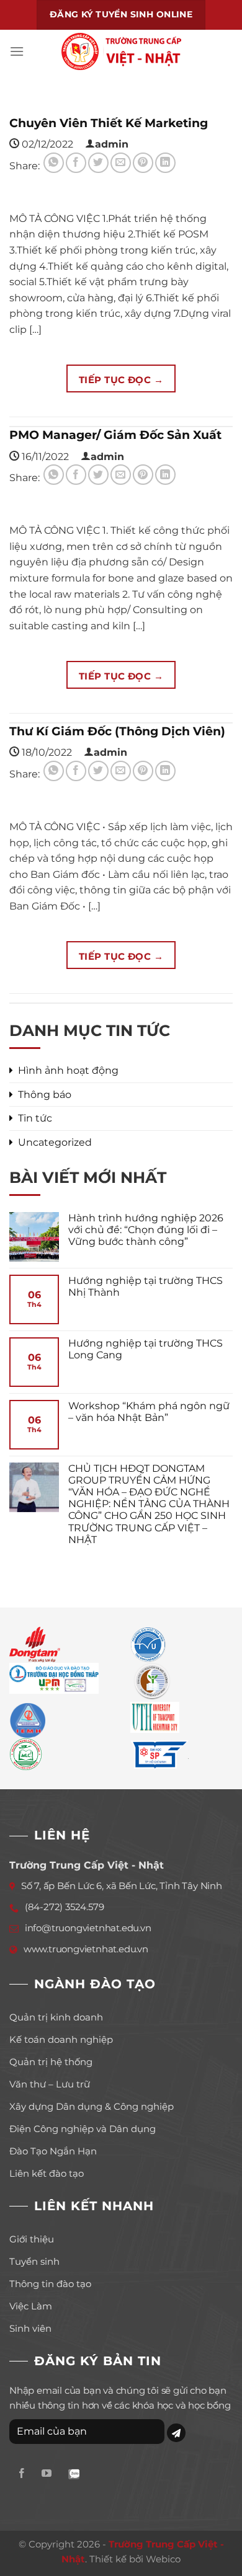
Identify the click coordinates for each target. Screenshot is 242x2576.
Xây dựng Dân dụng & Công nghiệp (92, 2106)
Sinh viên (30, 2328)
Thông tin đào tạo (50, 2284)
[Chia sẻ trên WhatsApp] (54, 163)
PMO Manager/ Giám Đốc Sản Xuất (115, 435)
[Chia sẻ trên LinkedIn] (165, 163)
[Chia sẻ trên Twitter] (98, 163)
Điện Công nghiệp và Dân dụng (83, 2129)
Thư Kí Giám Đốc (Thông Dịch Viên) (117, 731)
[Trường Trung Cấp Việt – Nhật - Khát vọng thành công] (121, 51)
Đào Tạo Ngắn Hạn (53, 2151)
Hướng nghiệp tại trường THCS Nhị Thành (146, 1286)
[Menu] (17, 51)
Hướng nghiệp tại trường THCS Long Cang (146, 1349)
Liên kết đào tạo (47, 2173)
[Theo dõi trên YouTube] (47, 2474)
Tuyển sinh (34, 2261)
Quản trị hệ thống (51, 2062)
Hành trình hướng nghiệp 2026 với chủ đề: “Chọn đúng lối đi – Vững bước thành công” (146, 1230)
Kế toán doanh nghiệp (61, 2039)
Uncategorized (55, 1142)
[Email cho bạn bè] (121, 163)
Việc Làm (31, 2306)
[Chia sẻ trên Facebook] (76, 163)
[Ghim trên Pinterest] (143, 163)
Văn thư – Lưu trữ (50, 2084)
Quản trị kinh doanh (56, 2017)
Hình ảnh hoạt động (68, 1070)
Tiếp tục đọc (121, 380)
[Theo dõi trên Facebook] (22, 2474)
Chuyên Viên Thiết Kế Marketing (109, 123)
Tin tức (35, 1118)
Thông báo (45, 1095)
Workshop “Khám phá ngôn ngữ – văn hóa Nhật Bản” (149, 1412)
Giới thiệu (32, 2239)
